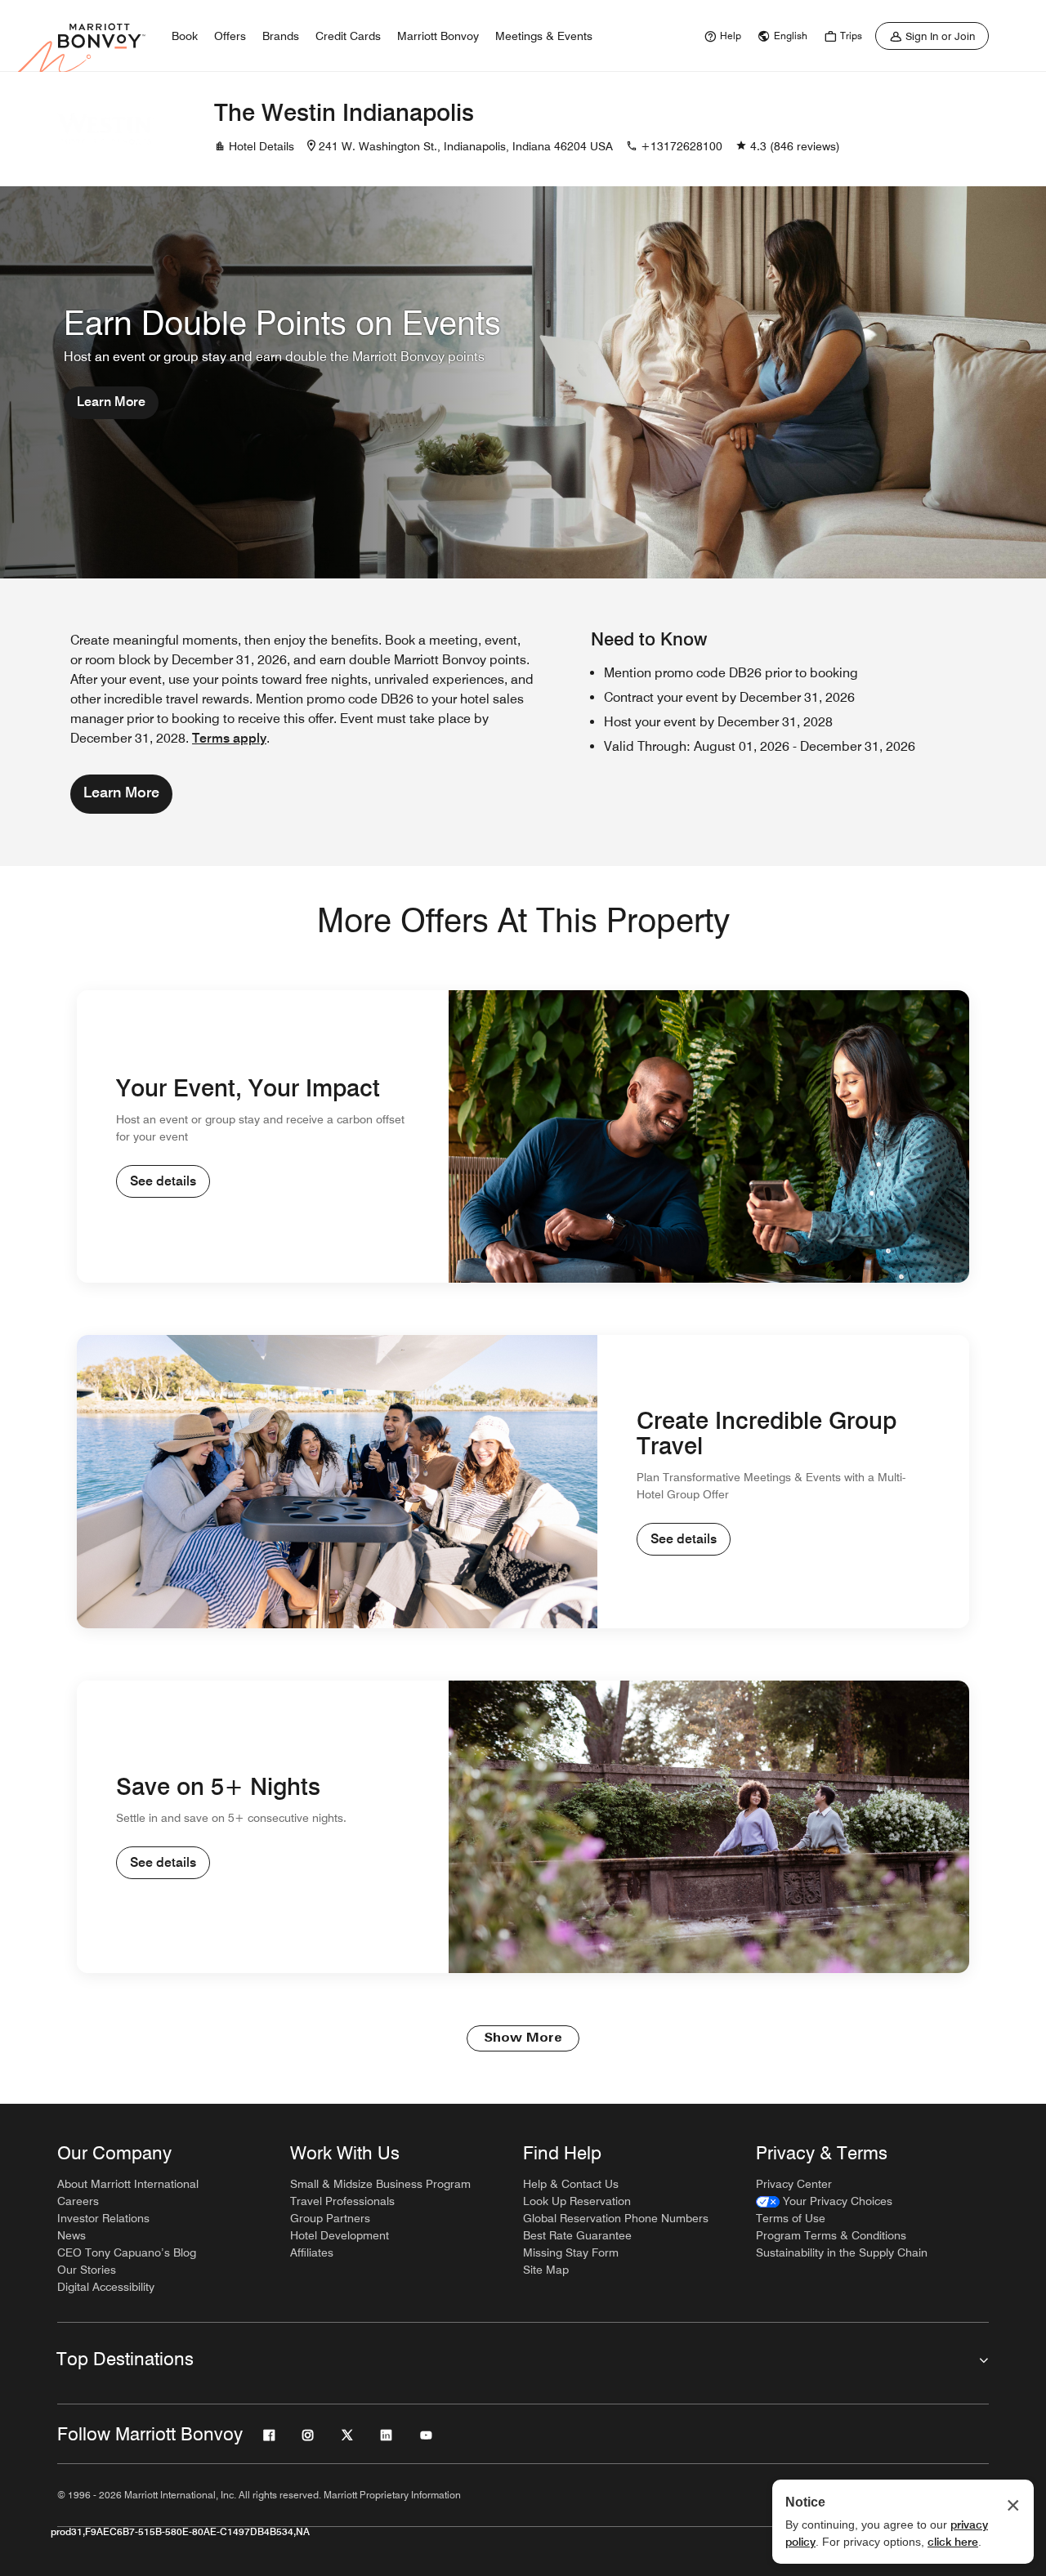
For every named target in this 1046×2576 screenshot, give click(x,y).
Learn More (111, 402)
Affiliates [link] (312, 2252)
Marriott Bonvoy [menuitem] (438, 36)
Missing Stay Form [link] (571, 2252)
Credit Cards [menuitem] (348, 36)
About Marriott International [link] (128, 2184)
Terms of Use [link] (791, 2218)
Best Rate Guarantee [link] (577, 2235)
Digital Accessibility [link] (106, 2287)
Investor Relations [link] (103, 2218)
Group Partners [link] (330, 2218)
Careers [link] (78, 2201)
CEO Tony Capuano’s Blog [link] (127, 2252)
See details (163, 1181)
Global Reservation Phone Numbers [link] (616, 2218)
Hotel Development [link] (340, 2235)
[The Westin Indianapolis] (106, 129)
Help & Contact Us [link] (571, 2184)
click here (953, 2542)
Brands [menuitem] (281, 36)
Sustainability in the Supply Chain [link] (842, 2252)
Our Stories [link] (87, 2270)
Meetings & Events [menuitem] (544, 36)
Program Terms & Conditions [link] (831, 2235)
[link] (721, 36)
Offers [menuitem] (230, 36)
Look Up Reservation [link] (577, 2201)
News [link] (72, 2235)
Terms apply (229, 738)
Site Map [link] (546, 2270)
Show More (523, 2038)
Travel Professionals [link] (342, 2201)
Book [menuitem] (185, 36)
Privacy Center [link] (794, 2184)
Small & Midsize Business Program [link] (380, 2184)
